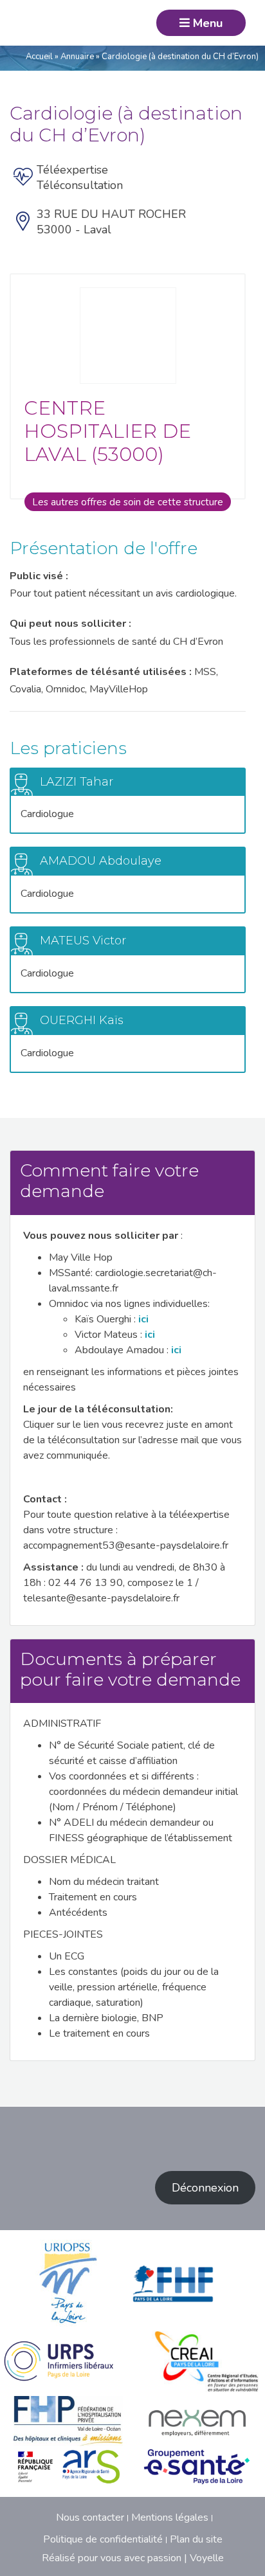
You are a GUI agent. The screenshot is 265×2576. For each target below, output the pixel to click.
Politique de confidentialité (103, 2539)
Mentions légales (170, 2517)
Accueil (39, 57)
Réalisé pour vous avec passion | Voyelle (133, 2558)
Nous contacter (90, 2517)
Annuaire (77, 57)
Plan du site (196, 2539)
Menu (206, 23)
